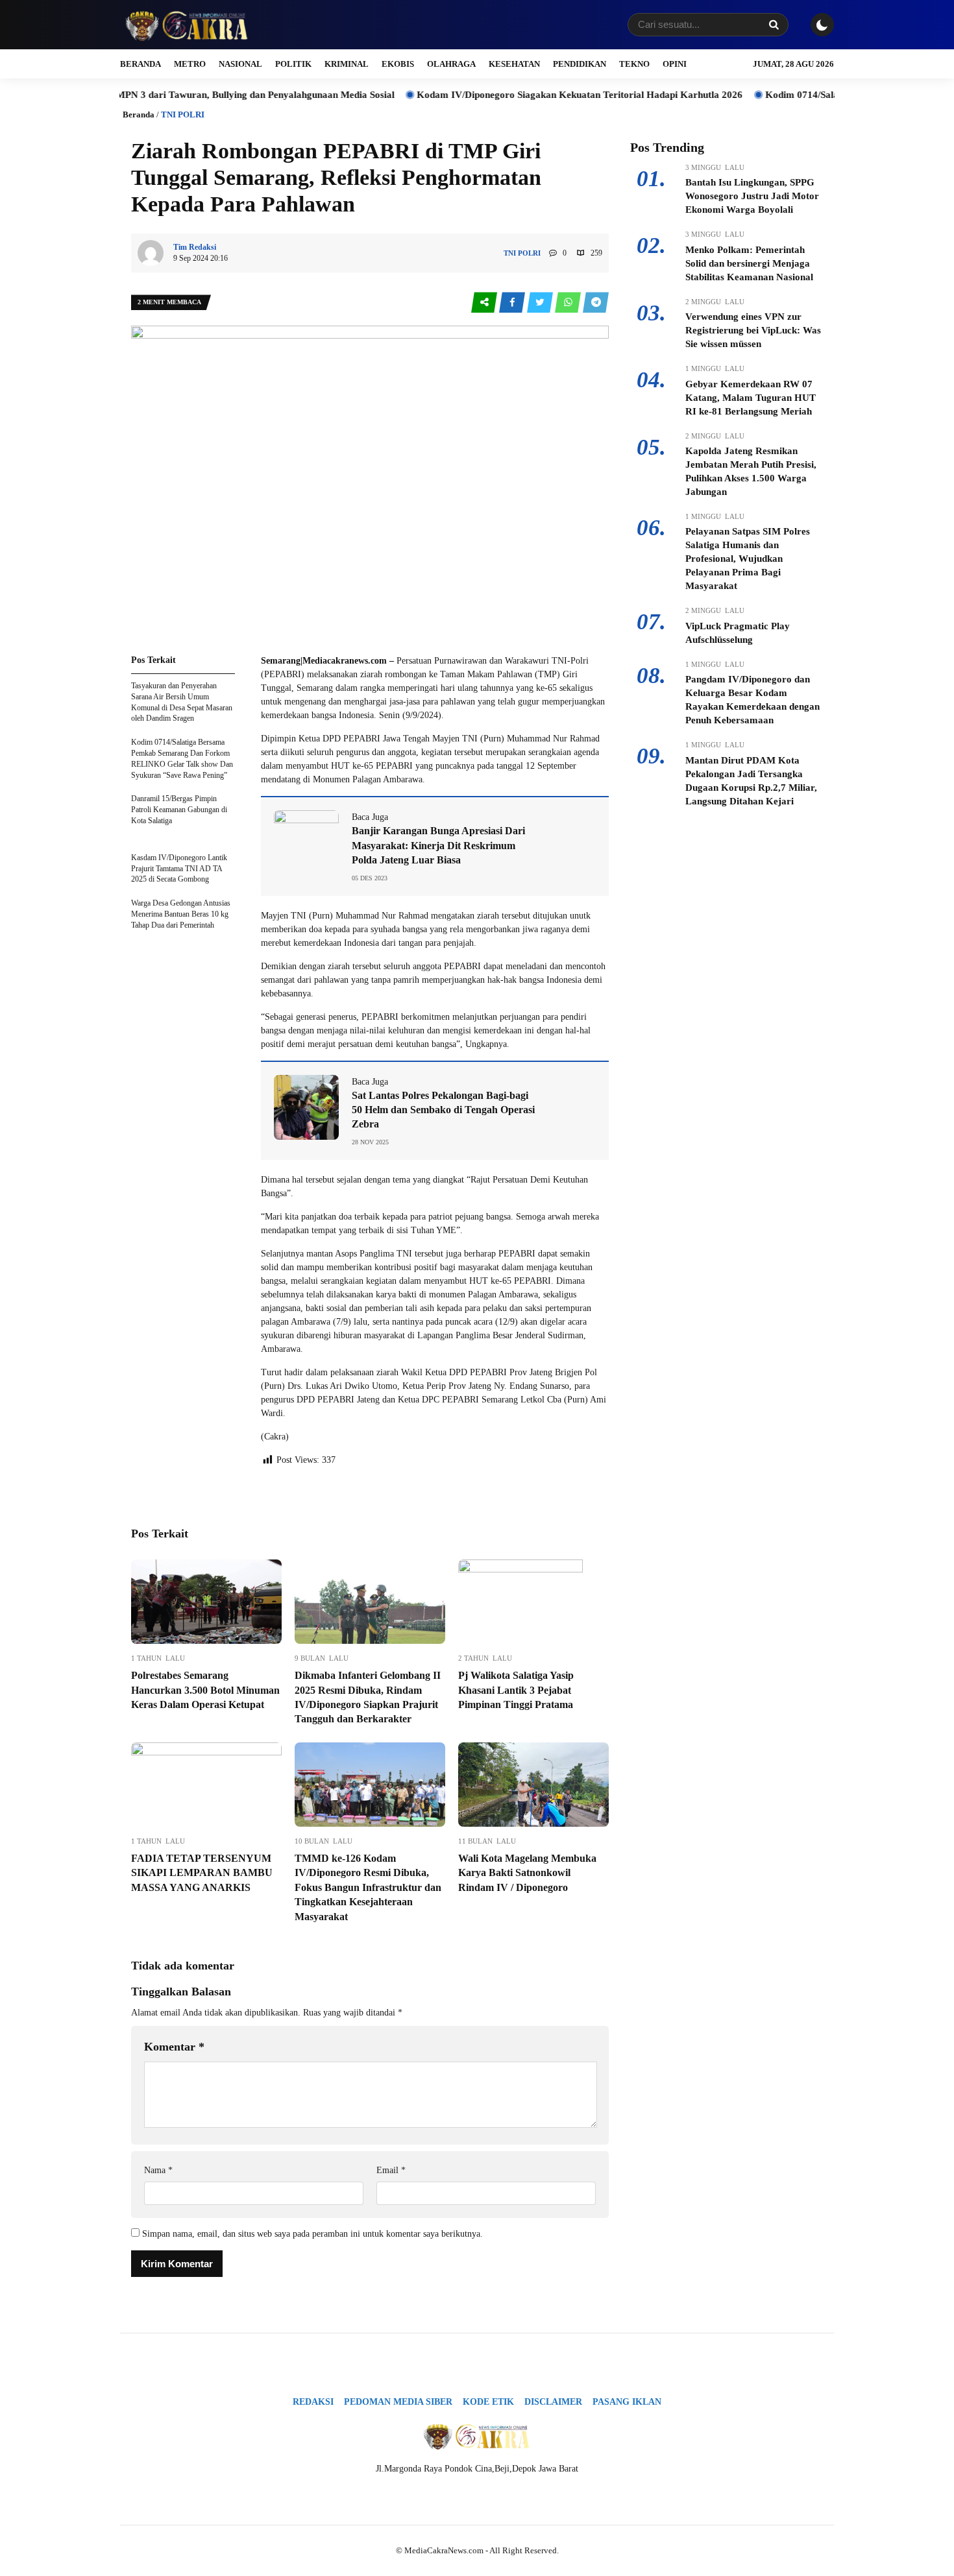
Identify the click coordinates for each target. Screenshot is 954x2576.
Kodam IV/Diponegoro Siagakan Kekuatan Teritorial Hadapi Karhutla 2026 (511, 95)
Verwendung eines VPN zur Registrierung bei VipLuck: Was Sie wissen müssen (753, 330)
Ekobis (398, 64)
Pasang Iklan (627, 2402)
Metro (190, 64)
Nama (158, 2170)
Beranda (141, 64)
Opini (675, 64)
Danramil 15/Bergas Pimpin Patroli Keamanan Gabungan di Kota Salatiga (179, 810)
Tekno (634, 64)
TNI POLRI (183, 114)
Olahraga (451, 64)
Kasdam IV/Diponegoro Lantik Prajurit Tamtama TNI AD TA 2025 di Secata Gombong (179, 869)
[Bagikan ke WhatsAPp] (569, 303)
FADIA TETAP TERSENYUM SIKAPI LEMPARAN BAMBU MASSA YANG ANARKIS (202, 1873)
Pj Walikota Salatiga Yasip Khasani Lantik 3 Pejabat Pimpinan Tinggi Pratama (516, 1690)
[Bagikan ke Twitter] (541, 303)
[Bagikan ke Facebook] (513, 303)
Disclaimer (553, 2402)
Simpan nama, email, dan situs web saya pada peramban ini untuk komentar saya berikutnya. (312, 2234)
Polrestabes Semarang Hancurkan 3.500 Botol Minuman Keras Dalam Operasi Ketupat (205, 1690)
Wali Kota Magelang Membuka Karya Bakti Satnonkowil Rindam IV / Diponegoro (527, 1873)
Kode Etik (488, 2402)
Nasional (240, 64)
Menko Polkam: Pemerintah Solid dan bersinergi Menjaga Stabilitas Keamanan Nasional (749, 263)
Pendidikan (580, 64)
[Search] (774, 25)
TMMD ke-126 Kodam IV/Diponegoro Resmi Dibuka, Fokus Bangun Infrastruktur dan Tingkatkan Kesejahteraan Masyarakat (368, 1887)
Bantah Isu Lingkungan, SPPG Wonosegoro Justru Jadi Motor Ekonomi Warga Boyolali (752, 196)
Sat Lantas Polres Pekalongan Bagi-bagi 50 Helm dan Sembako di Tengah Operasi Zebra (443, 1110)
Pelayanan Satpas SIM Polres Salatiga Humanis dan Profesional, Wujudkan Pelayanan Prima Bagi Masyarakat (748, 559)
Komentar (174, 2047)
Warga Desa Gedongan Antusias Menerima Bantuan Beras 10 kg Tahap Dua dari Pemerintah (181, 914)
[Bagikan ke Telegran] (596, 303)
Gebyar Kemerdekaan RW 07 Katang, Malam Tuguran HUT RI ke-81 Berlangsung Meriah (751, 398)
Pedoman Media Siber (398, 2402)
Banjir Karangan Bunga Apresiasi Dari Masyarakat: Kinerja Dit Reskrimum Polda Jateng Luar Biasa (438, 845)
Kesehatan (514, 64)
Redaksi (313, 2402)
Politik (293, 64)
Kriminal (347, 64)
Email (391, 2170)
